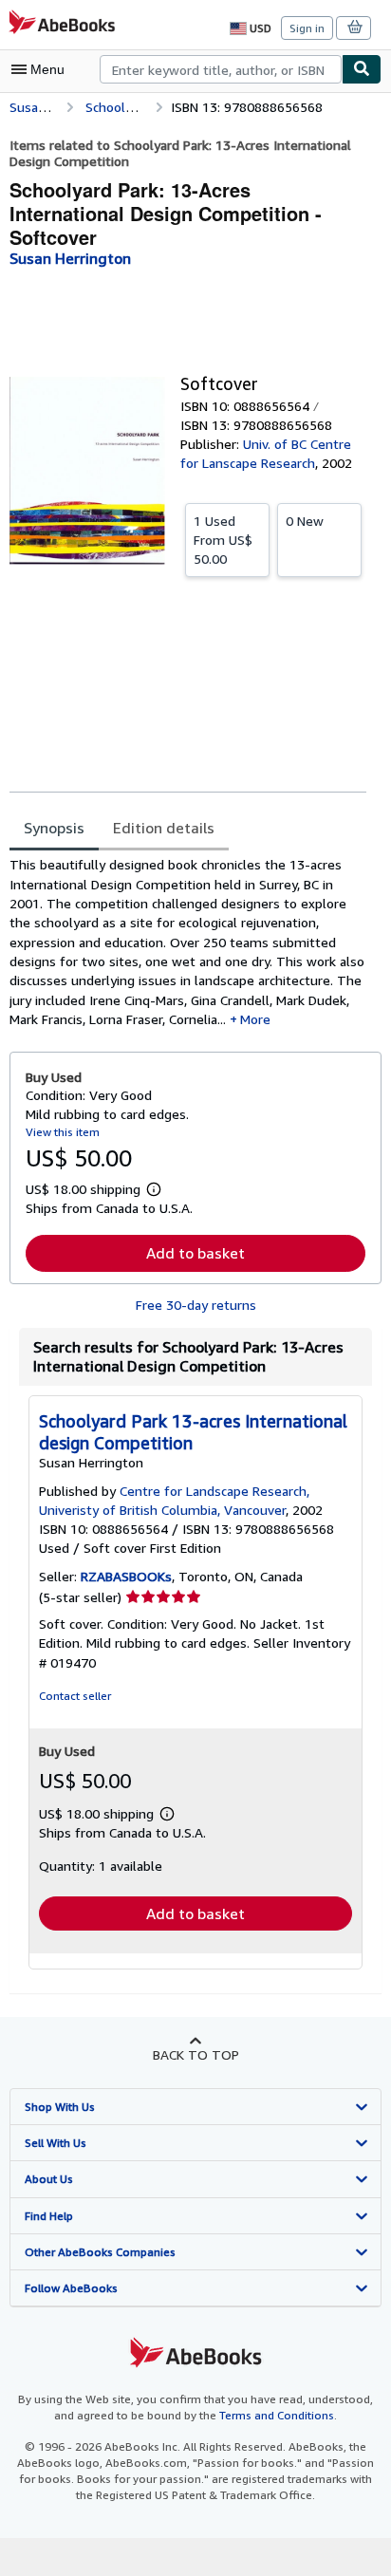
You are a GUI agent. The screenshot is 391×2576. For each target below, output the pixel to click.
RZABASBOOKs (126, 1576)
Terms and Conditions (277, 2415)
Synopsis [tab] (54, 828)
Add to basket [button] (195, 1253)
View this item (63, 1132)
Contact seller (75, 1696)
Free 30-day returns (196, 1305)
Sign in (307, 28)
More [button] (255, 1019)
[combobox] (221, 69)
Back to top (196, 2054)
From (223, 540)
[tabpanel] (188, 942)
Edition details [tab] (164, 828)
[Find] (362, 69)
